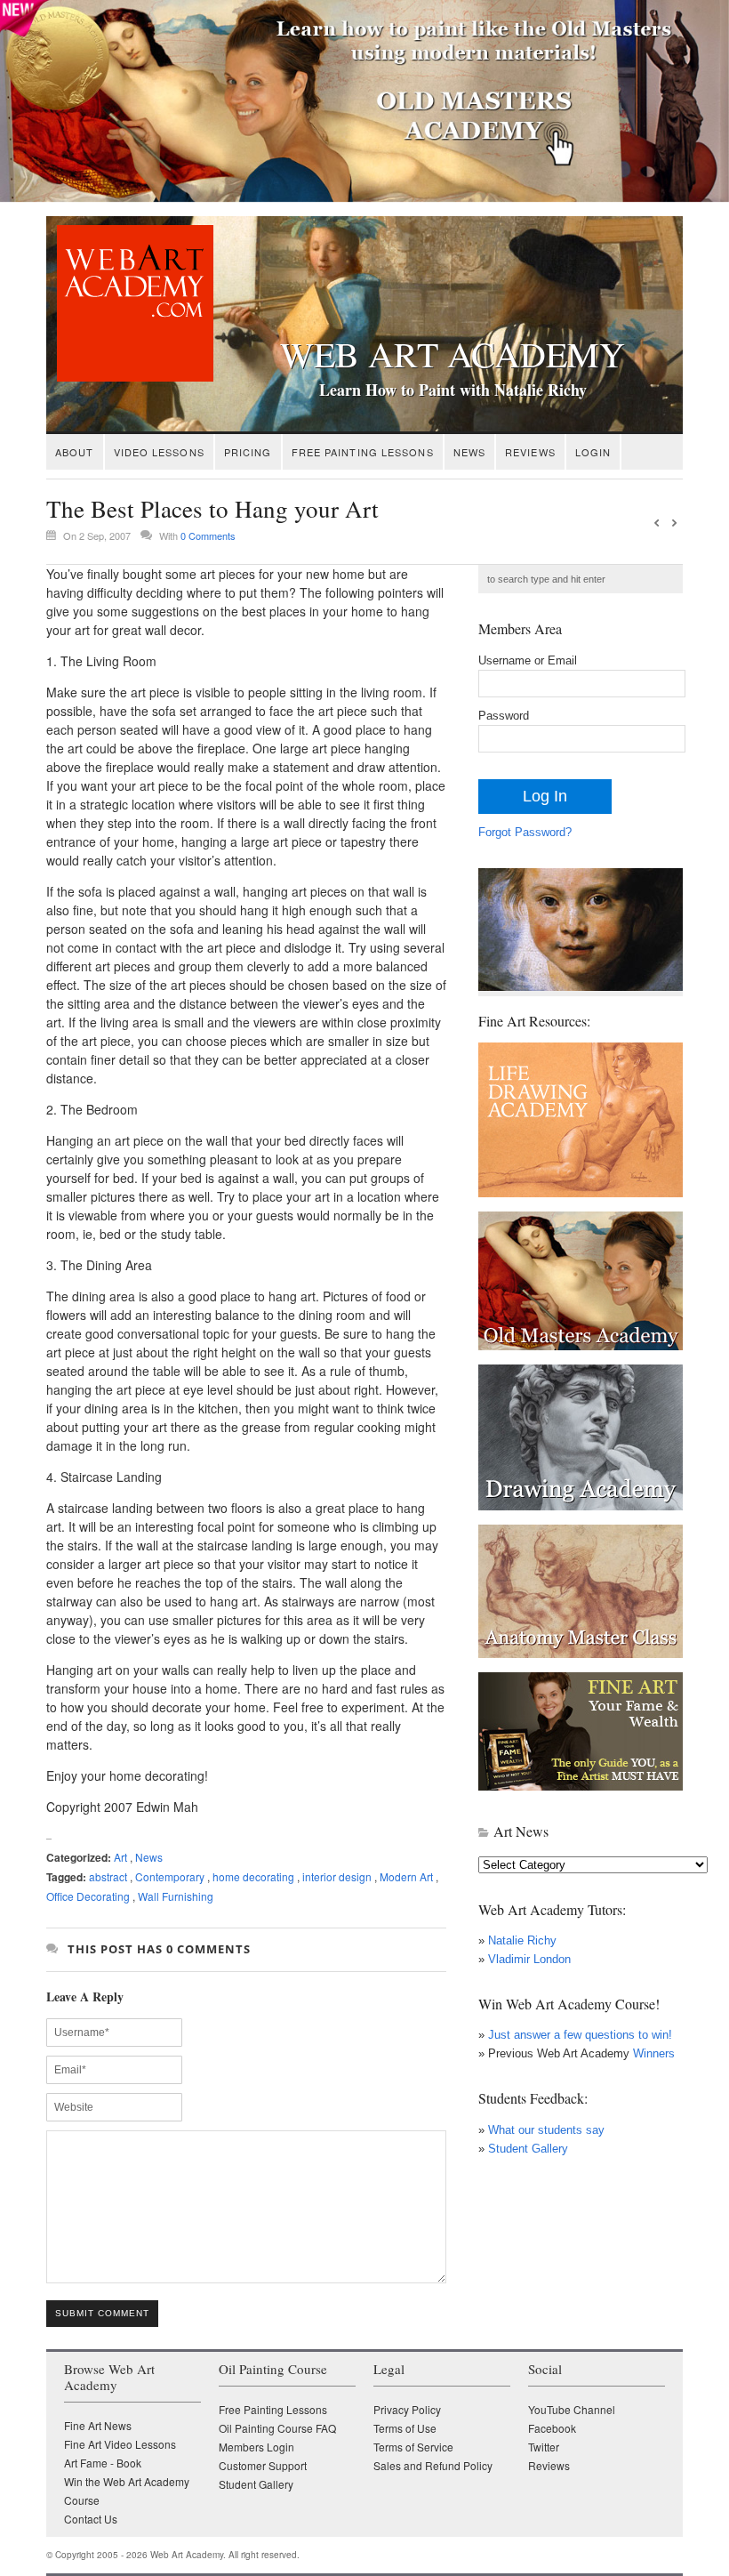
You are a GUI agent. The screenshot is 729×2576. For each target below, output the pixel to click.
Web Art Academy (453, 354)
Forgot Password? (525, 832)
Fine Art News (98, 2425)
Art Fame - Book (103, 2463)
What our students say (546, 2130)
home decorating (253, 1876)
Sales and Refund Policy (433, 2465)
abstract (108, 1876)
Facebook (552, 2428)
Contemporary (170, 1876)
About (75, 452)
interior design (337, 1876)
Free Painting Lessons (363, 452)
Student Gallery (528, 2149)
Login (593, 452)
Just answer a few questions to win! (580, 2035)
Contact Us (91, 2519)
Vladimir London (529, 1959)
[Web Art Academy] (130, 377)
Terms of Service (413, 2447)
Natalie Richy (522, 1940)
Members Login (256, 2447)
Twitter (544, 2447)
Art (120, 1857)
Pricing (248, 452)
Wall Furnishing (176, 1896)
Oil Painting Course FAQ (277, 2428)
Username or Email (528, 660)
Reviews (530, 452)
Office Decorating (88, 1896)
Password (504, 716)
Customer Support (263, 2465)
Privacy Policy (407, 2409)
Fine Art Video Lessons (120, 2444)
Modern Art (406, 1876)
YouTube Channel (572, 2409)
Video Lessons (159, 452)
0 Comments (208, 535)
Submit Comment (102, 2313)
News (469, 452)
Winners (652, 2053)
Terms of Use (405, 2428)
